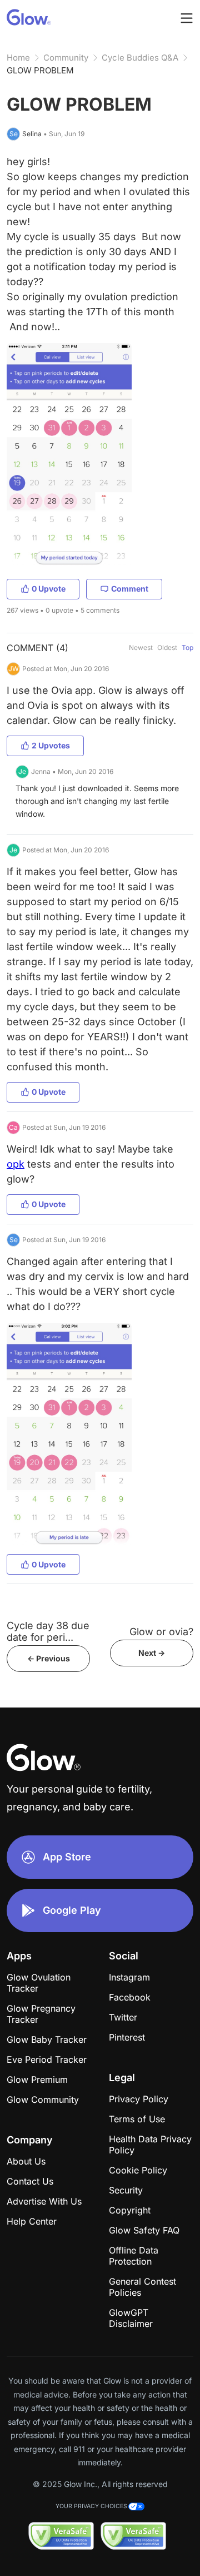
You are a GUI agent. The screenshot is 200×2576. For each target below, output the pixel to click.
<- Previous (49, 1658)
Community (66, 58)
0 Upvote (49, 589)
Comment (130, 589)
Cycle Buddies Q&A (140, 58)
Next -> (152, 1653)
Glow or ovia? (161, 1632)
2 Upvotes (51, 745)
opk (16, 1164)
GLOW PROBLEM (40, 70)
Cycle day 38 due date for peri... (48, 1631)
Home (18, 58)
